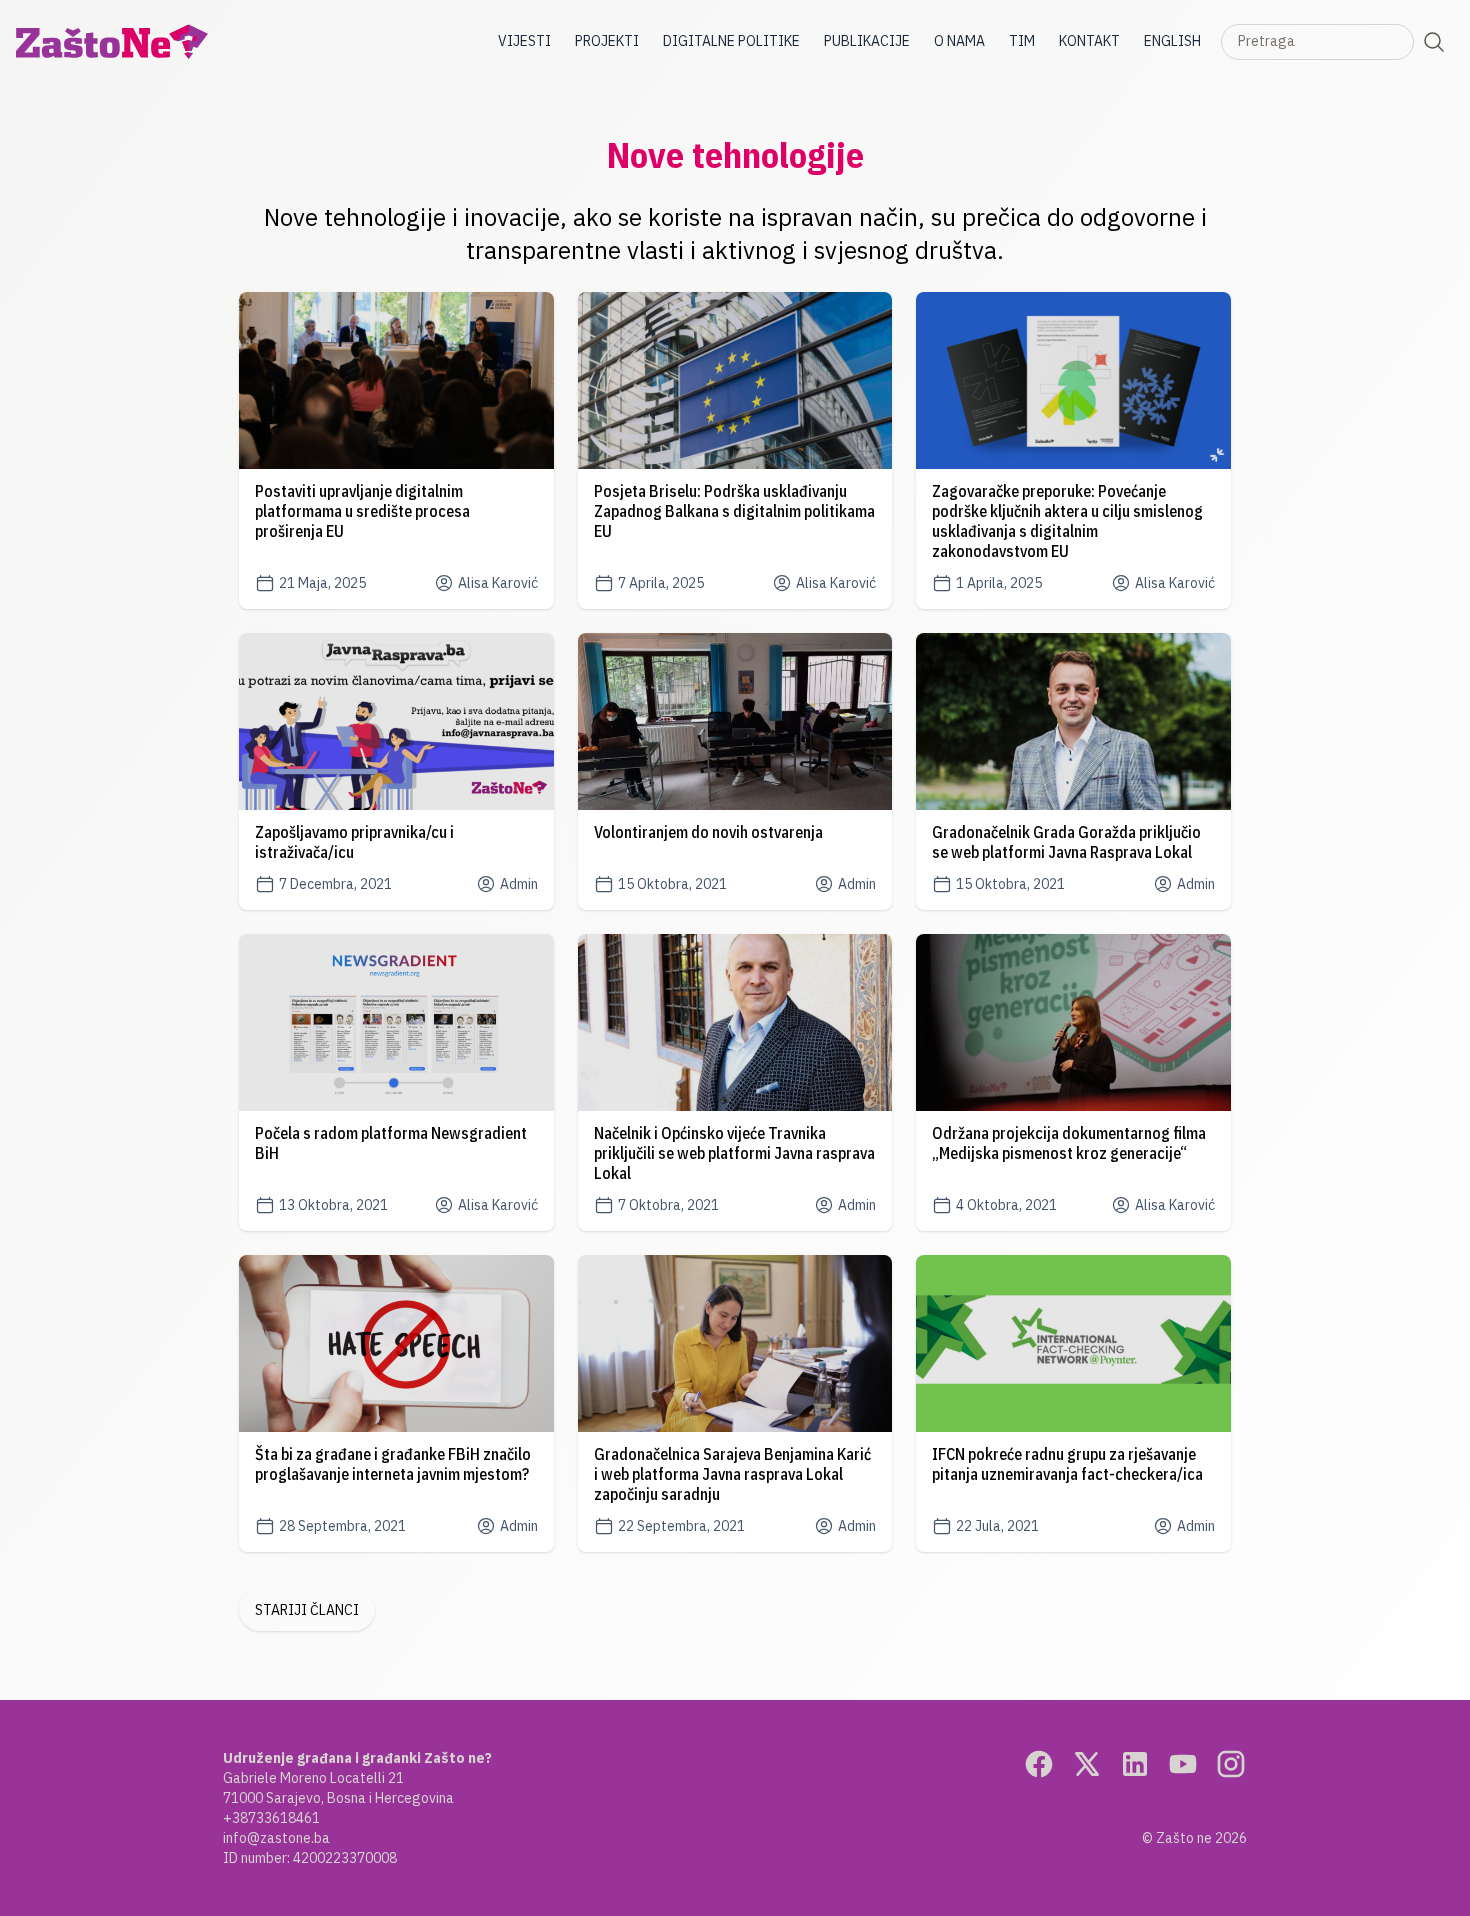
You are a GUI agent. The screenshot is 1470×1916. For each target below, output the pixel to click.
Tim (1022, 41)
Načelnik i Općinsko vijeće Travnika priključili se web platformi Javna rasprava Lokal (734, 1153)
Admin (519, 884)
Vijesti (524, 41)
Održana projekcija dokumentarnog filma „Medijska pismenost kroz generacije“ (1069, 1143)
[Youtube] (1183, 1764)
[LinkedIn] (1135, 1764)
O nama (959, 41)
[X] (1087, 1764)
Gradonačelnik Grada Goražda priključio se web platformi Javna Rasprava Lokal (1066, 842)
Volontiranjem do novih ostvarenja (708, 832)
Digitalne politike (731, 41)
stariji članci (307, 1610)
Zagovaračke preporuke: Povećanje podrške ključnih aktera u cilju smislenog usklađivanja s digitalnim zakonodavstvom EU (1067, 521)
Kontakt (1089, 41)
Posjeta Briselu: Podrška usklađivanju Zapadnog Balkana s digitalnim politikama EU (734, 511)
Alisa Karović (498, 583)
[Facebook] (1039, 1764)
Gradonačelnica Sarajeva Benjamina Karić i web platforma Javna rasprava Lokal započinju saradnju (732, 1474)
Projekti (607, 41)
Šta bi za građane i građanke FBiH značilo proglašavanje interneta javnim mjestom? (393, 1464)
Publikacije (867, 41)
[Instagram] (1231, 1764)
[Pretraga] (1434, 42)
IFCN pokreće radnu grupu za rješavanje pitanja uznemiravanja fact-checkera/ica (1067, 1464)
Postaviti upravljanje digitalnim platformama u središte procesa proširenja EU (362, 511)
